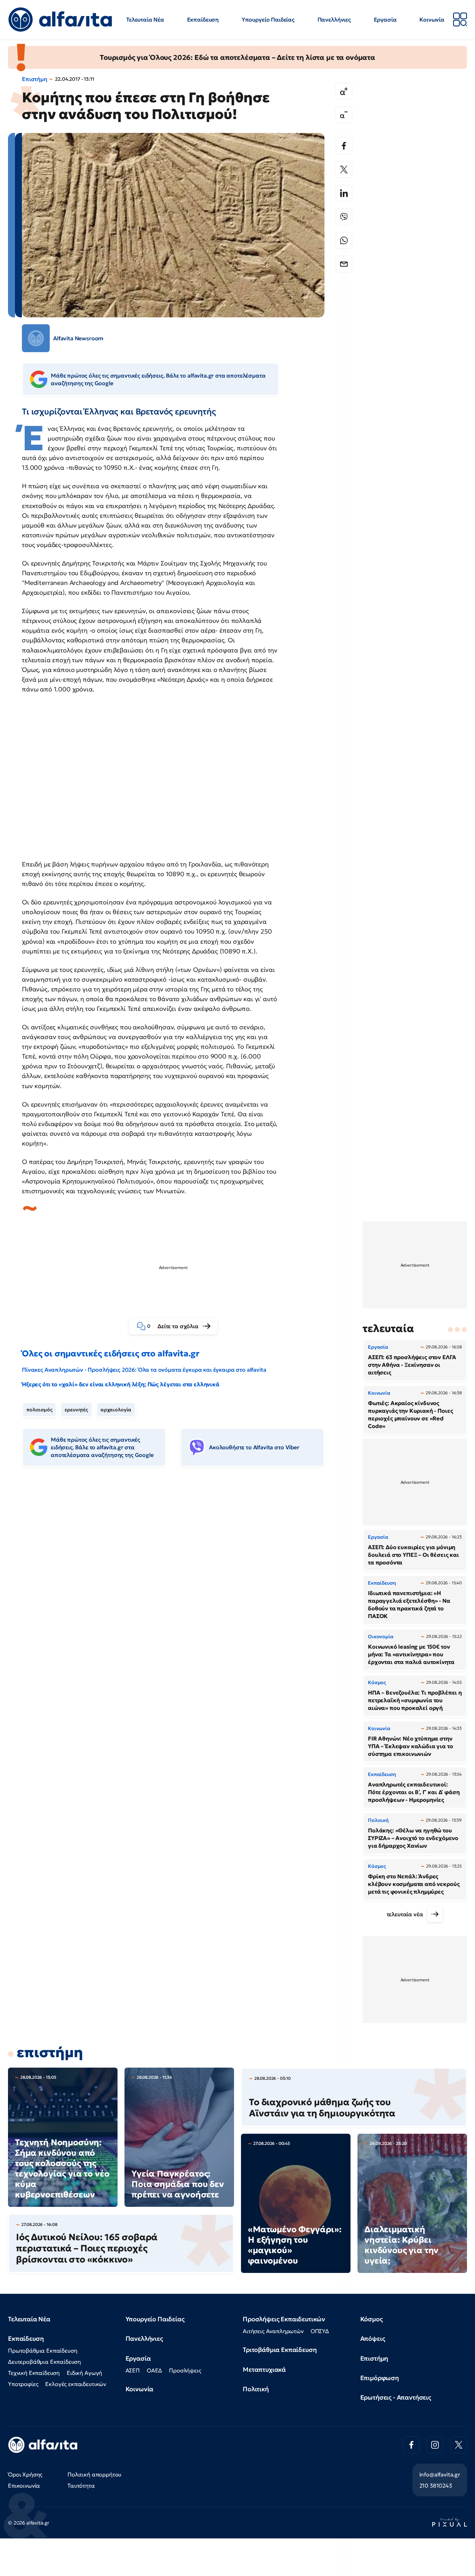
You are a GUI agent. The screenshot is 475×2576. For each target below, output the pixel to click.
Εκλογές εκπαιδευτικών (76, 2384)
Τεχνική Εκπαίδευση (34, 2373)
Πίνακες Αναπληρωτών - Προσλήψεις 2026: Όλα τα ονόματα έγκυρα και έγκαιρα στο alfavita (144, 1370)
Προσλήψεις (185, 2370)
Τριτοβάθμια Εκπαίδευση (280, 2350)
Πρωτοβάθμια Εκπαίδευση (43, 2351)
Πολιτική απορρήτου (94, 2474)
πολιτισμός (39, 1410)
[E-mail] (344, 264)
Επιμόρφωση (380, 2378)
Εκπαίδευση (203, 19)
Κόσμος (372, 2319)
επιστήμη (50, 2052)
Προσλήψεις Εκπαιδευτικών (284, 2319)
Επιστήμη (35, 79)
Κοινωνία (432, 19)
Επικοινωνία (24, 2486)
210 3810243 (436, 2486)
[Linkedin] (344, 193)
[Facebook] (344, 146)
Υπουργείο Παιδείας (268, 19)
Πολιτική (256, 2389)
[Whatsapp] (344, 240)
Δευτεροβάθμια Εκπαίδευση (45, 2362)
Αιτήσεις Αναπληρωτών (273, 2331)
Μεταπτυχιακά (264, 2369)
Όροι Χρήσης (25, 2474)
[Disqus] (178, 1579)
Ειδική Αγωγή (84, 2373)
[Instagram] (435, 2445)
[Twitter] (344, 169)
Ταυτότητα (81, 2486)
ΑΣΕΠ (133, 2370)
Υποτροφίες (23, 2384)
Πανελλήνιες (334, 19)
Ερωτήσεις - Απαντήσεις (396, 2397)
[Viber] (344, 217)
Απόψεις (373, 2339)
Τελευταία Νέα (145, 19)
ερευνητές (76, 1410)
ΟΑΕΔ (154, 2370)
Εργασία (385, 19)
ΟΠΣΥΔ (320, 2331)
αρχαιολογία (116, 1410)
